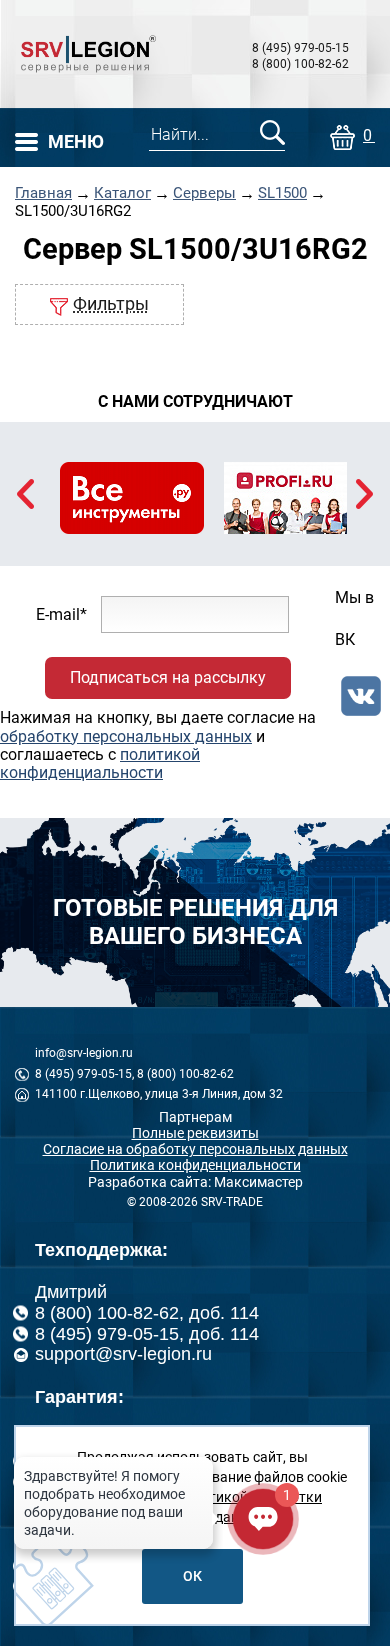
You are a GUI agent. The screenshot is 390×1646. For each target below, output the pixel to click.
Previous (25, 494)
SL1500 (282, 193)
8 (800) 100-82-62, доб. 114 (147, 1313)
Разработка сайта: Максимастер (195, 1182)
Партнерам (195, 1117)
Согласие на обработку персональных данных (195, 1149)
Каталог (122, 193)
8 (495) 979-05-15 (300, 48)
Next (364, 494)
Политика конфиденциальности (195, 1165)
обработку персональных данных (126, 736)
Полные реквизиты (195, 1133)
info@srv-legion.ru (84, 1053)
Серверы (204, 193)
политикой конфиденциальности (100, 763)
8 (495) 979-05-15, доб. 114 (147, 1334)
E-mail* (61, 613)
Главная (43, 193)
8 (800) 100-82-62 (300, 64)
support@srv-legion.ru (123, 1354)
